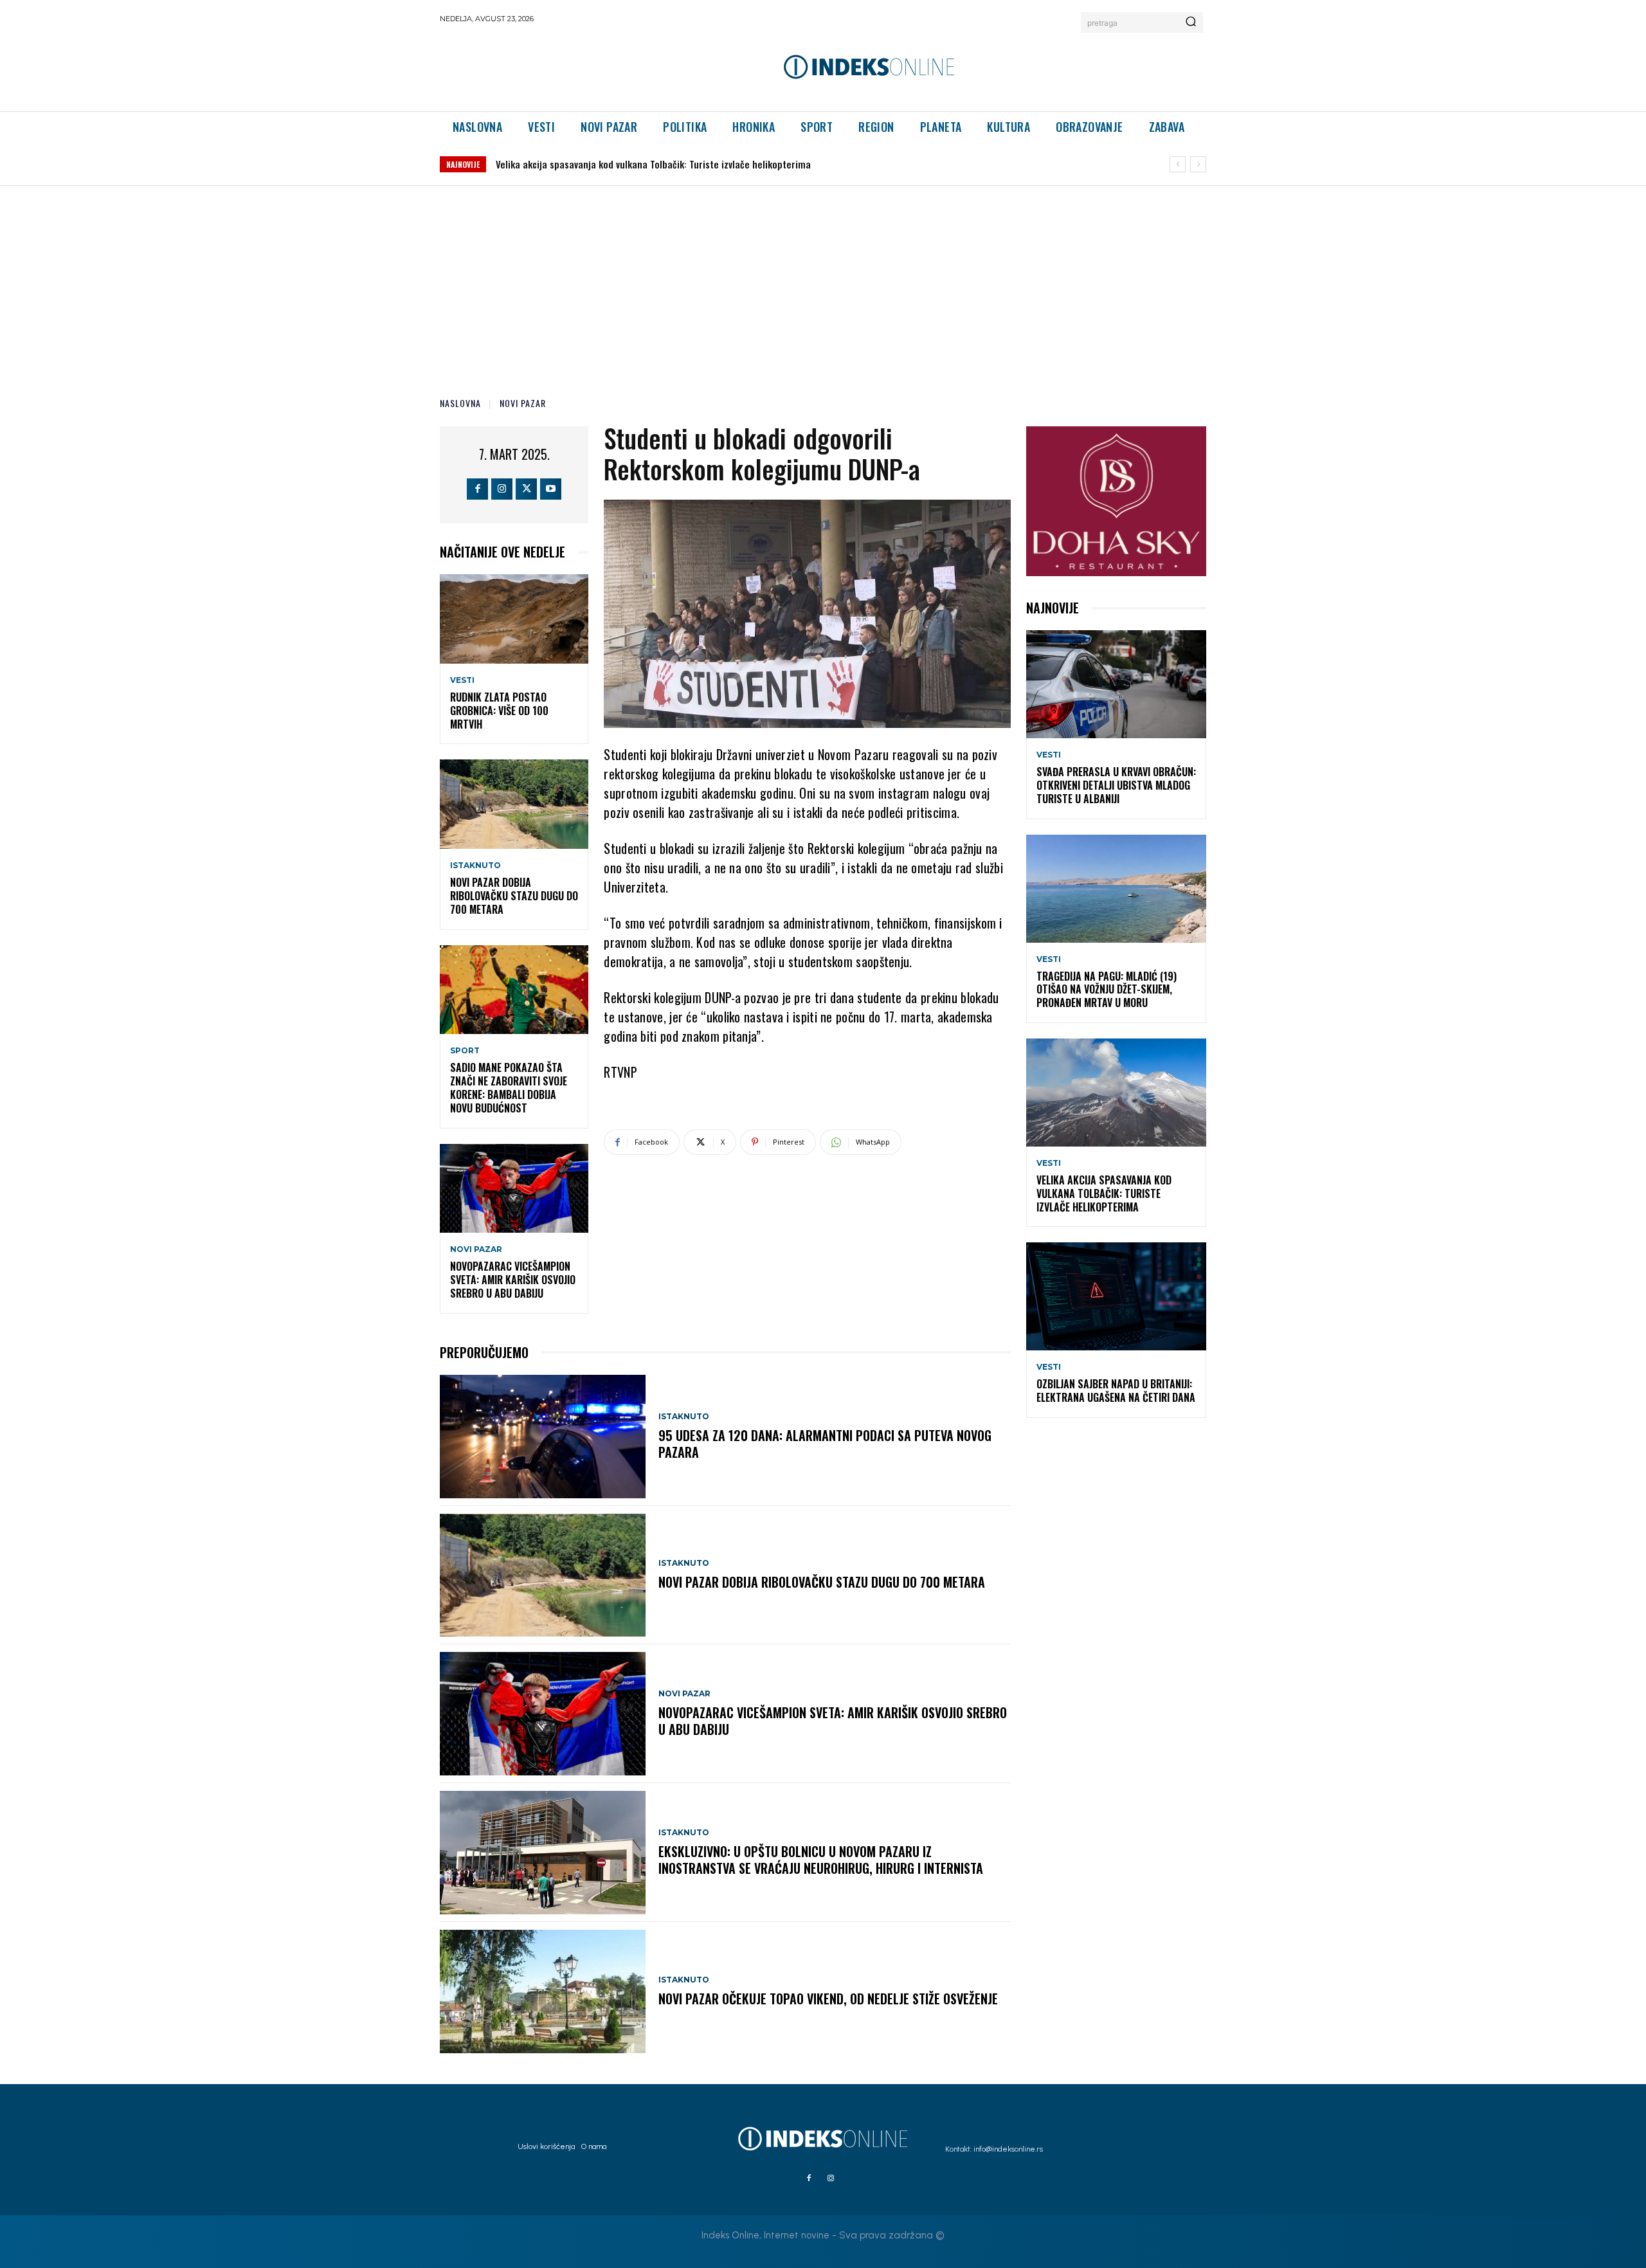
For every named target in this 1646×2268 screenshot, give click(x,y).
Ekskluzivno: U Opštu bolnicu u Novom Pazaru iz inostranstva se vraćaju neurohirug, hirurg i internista (821, 1860)
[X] (526, 489)
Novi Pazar (523, 403)
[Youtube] (551, 489)
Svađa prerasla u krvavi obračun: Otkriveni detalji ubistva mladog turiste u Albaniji (1116, 785)
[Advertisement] (823, 282)
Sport (465, 1051)
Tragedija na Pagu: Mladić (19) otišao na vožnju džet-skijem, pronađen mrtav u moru (1107, 990)
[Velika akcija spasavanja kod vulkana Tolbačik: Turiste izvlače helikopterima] (1116, 1093)
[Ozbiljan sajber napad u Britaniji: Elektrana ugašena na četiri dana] (1116, 1296)
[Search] (1191, 23)
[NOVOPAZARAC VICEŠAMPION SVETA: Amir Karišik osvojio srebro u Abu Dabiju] (514, 1189)
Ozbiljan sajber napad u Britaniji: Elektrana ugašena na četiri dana (635, 164)
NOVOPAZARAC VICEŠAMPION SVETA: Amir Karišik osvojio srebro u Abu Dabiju (513, 1280)
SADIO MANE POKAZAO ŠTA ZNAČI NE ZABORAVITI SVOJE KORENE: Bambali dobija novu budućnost (509, 1087)
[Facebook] (477, 489)
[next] (1198, 164)
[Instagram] (502, 489)
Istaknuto (475, 866)
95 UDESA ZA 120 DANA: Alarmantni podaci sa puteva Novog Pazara (825, 1444)
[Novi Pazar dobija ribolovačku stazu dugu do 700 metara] (514, 804)
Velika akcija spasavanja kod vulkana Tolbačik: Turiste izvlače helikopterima (1104, 1193)
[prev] (1178, 164)
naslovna (460, 403)
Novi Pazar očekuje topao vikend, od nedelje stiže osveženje (828, 1999)
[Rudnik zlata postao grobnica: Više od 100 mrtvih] (514, 619)
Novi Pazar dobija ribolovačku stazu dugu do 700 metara (514, 896)
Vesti (462, 680)
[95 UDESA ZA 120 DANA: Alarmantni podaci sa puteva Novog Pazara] (543, 1437)
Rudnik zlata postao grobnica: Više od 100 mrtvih (499, 711)
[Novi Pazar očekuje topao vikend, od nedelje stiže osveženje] (543, 1991)
